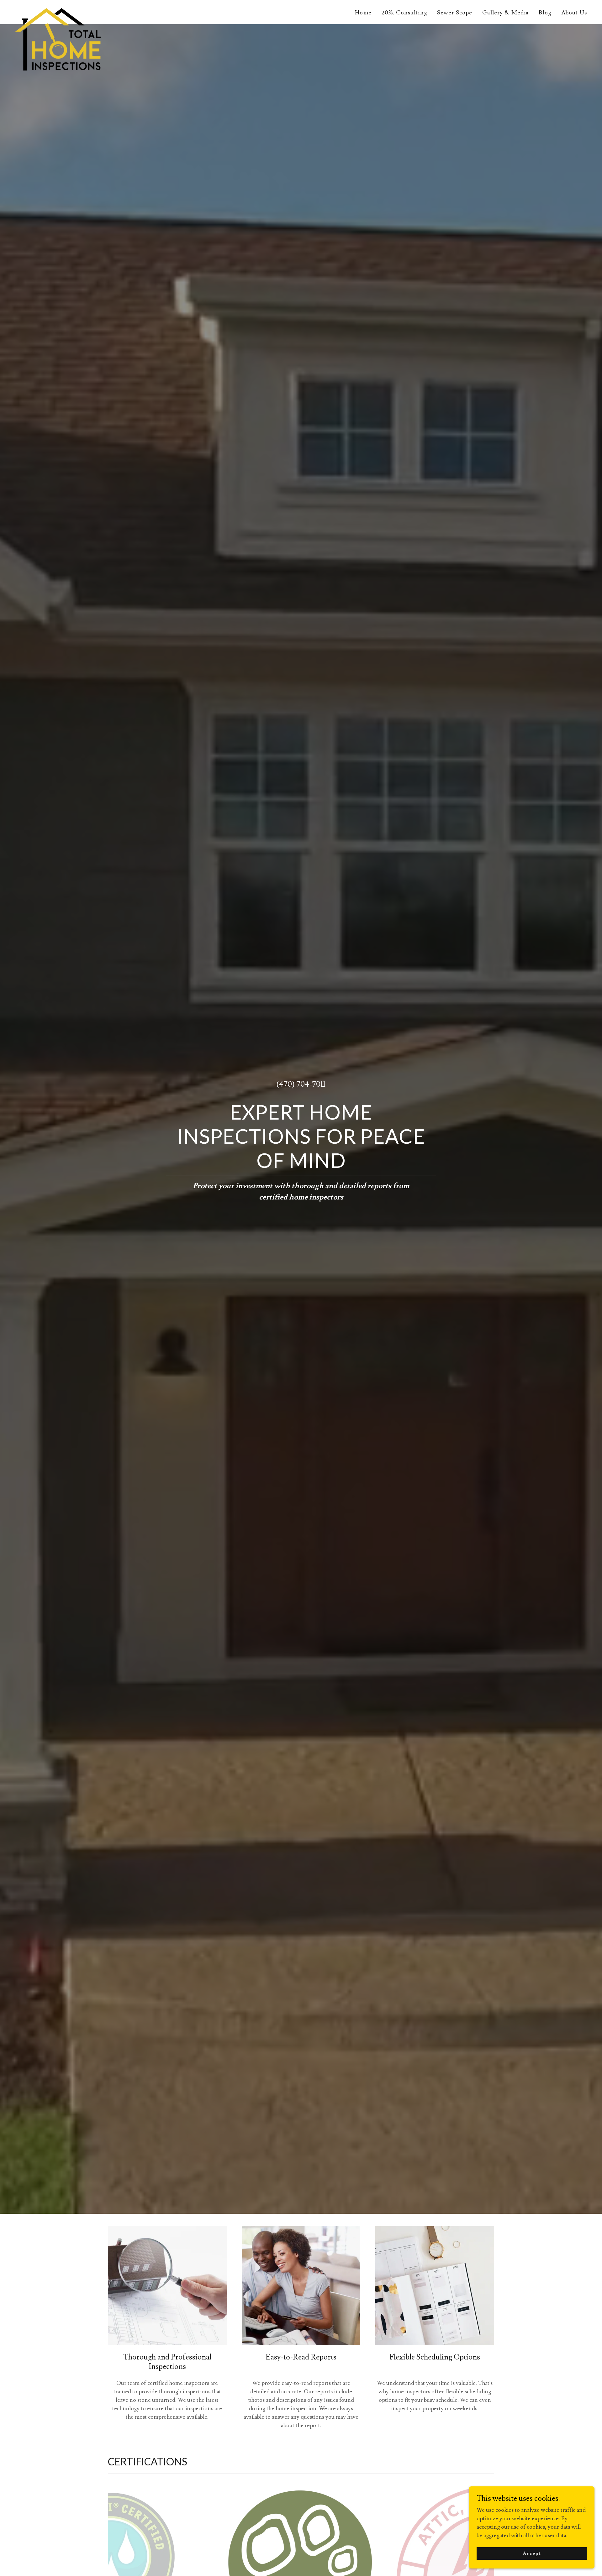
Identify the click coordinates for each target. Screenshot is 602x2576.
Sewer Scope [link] (455, 13)
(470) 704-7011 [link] (301, 1084)
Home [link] (363, 13)
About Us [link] (574, 13)
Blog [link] (545, 13)
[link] (58, 11)
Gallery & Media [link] (505, 13)
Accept (532, 2553)
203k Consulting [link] (404, 13)
